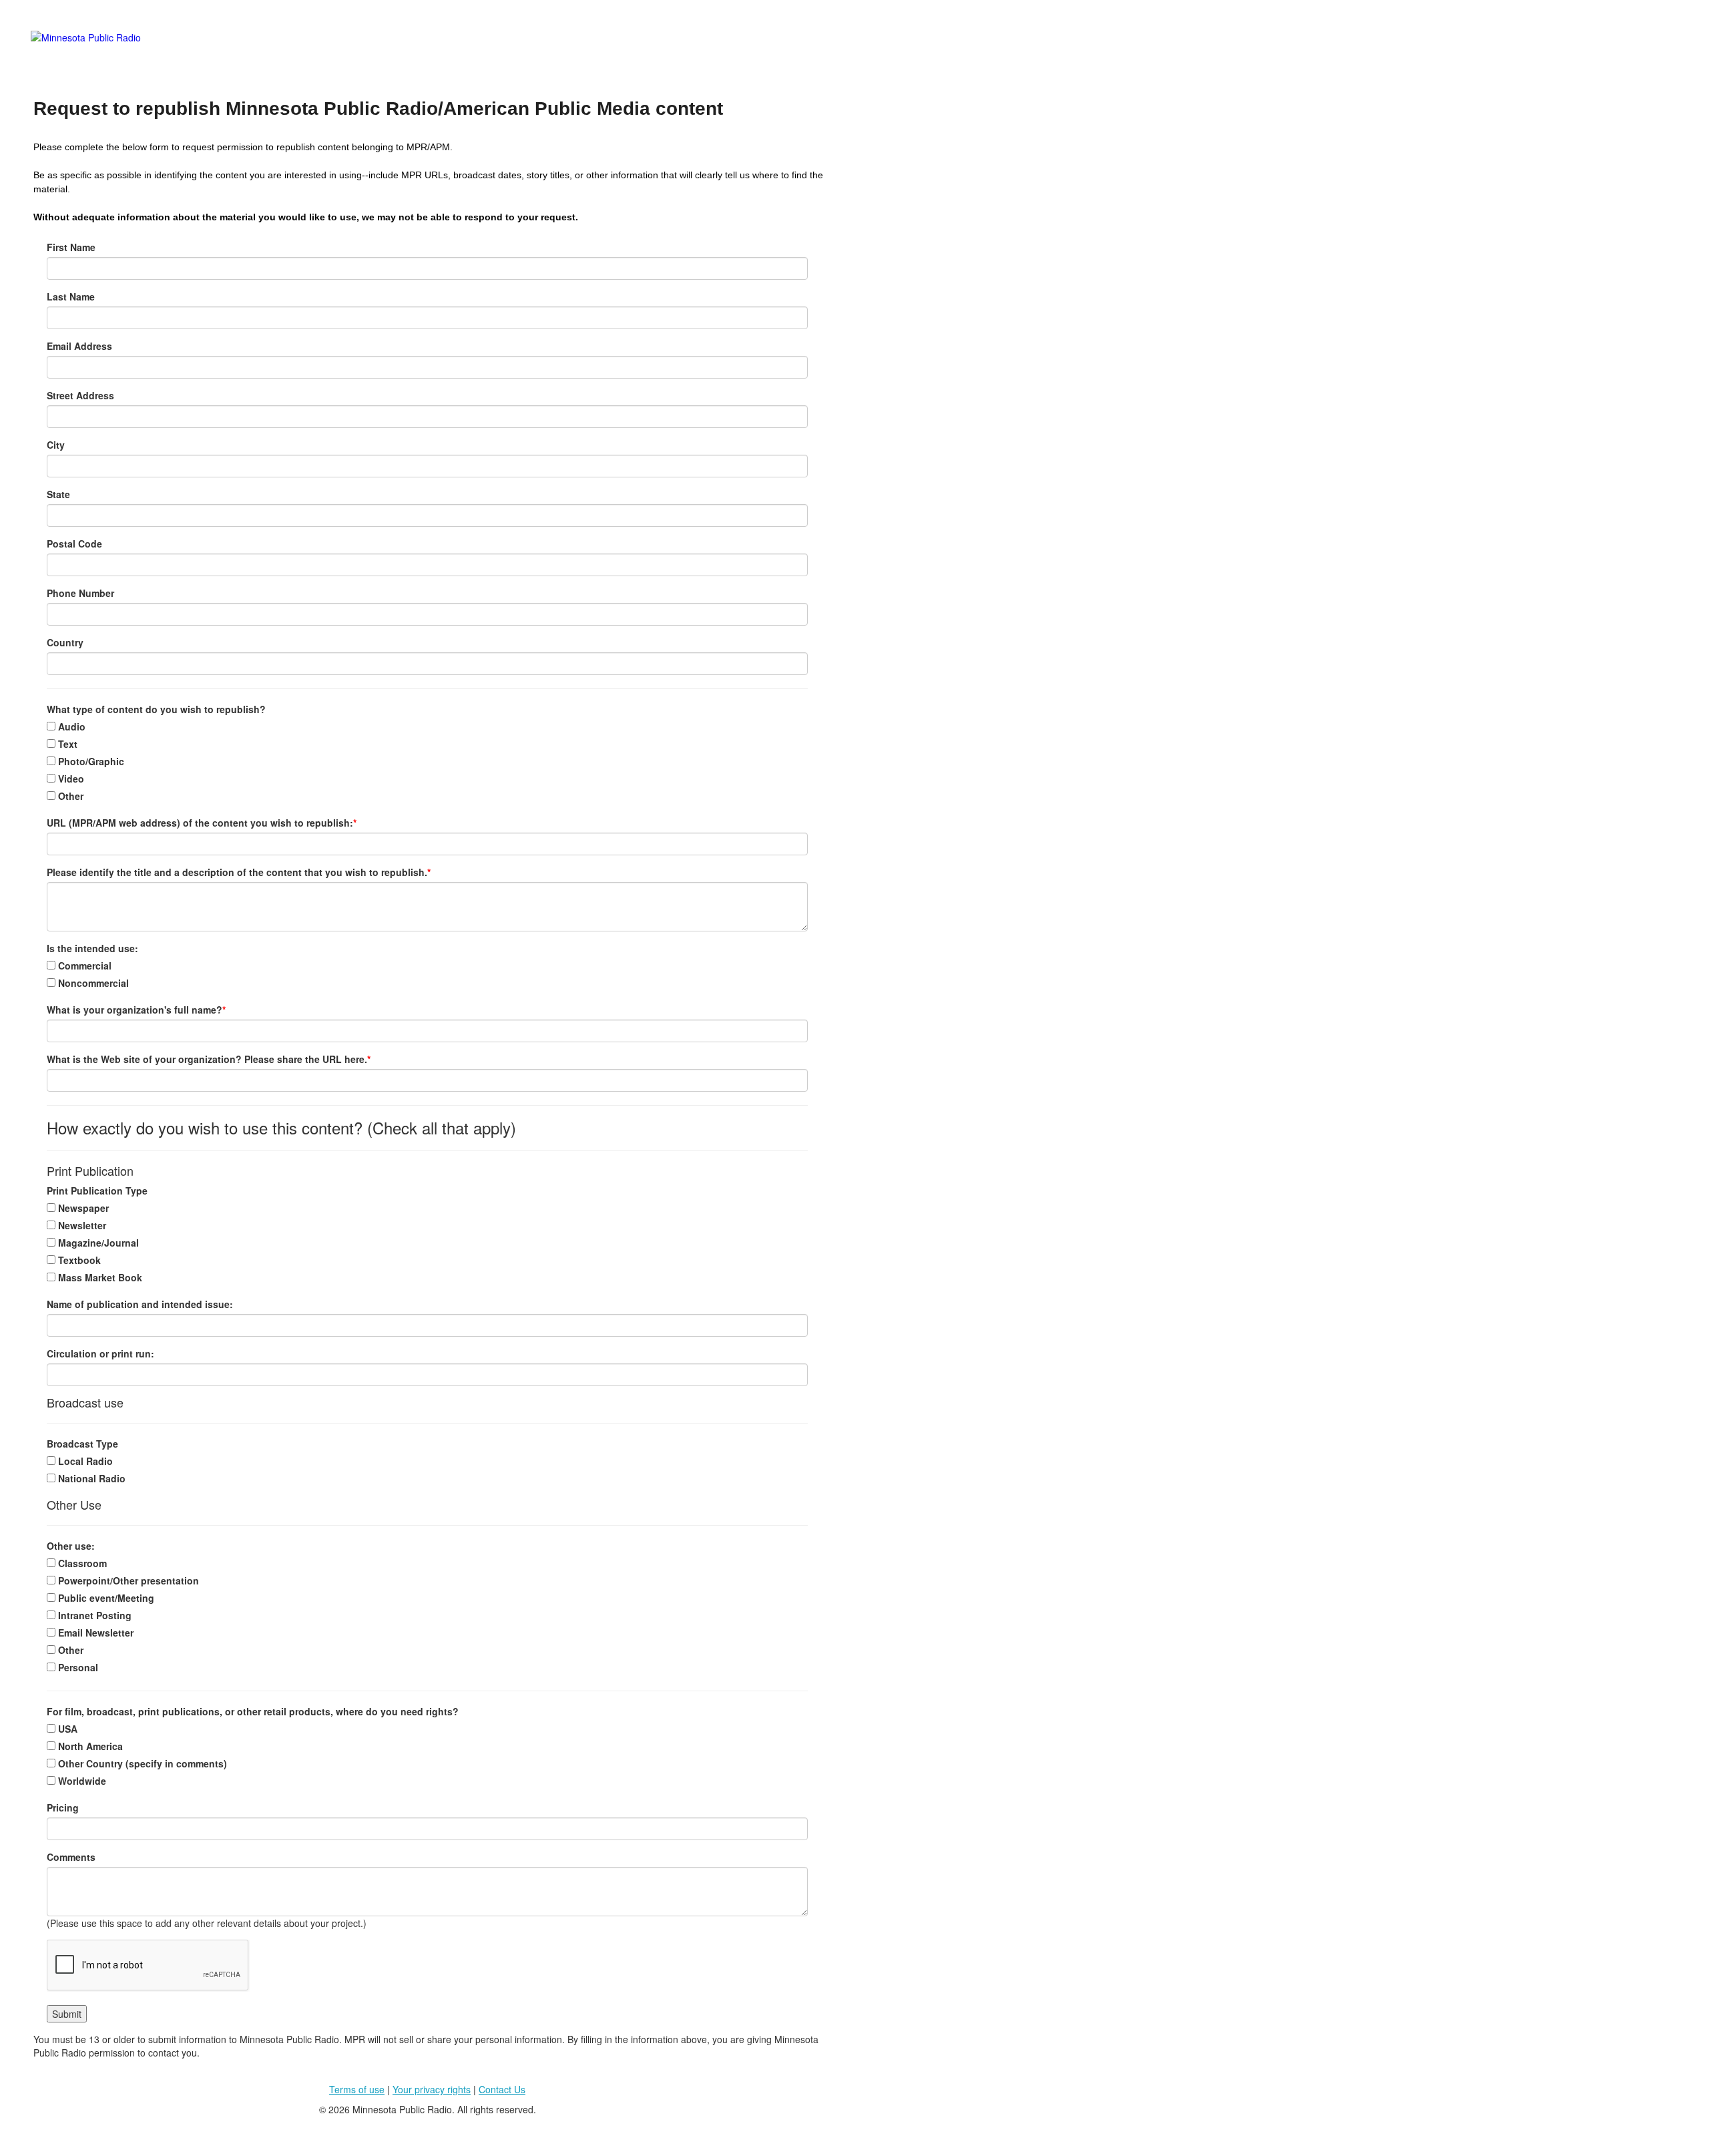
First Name (71, 247)
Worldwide (81, 1781)
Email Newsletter (94, 1633)
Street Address (80, 395)
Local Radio (84, 1461)
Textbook (78, 1260)
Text (66, 744)
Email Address (79, 346)
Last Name (71, 296)
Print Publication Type (97, 1191)
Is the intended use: (92, 948)
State (58, 494)
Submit (67, 2014)
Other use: (71, 1546)
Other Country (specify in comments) (141, 1763)
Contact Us (502, 2089)
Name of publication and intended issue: (140, 1304)
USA (66, 1729)
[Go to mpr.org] (431, 54)
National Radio (90, 1478)
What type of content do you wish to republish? (156, 709)
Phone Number (80, 593)
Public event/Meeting (105, 1598)
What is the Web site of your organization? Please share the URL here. (209, 1059)
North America (89, 1746)
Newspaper (82, 1208)
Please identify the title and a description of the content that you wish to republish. (239, 872)
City (56, 445)
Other (69, 796)
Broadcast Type (82, 1444)
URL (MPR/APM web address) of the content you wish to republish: (202, 823)
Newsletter (81, 1225)
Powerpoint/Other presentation (127, 1580)
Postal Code (74, 544)
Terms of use (357, 2089)
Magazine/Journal (97, 1243)
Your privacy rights (432, 2089)
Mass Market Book (99, 1277)
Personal (77, 1667)
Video (70, 779)
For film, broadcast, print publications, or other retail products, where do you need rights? (253, 1711)
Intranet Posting (93, 1615)
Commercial (83, 965)
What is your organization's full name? (136, 1010)
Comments (71, 1857)
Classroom (81, 1563)
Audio (70, 726)
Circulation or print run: (100, 1353)
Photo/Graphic (90, 761)
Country (65, 642)
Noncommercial (92, 983)
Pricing (63, 1807)
